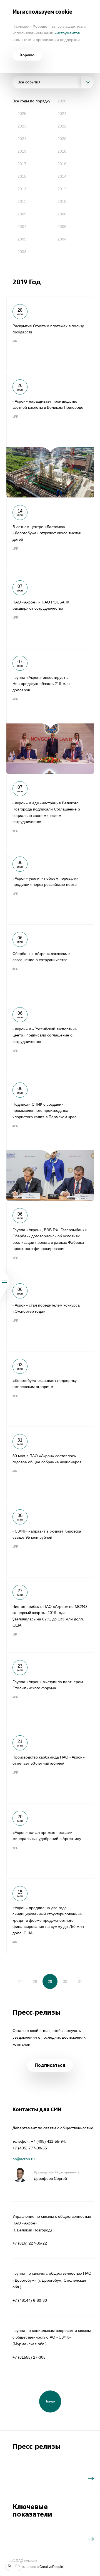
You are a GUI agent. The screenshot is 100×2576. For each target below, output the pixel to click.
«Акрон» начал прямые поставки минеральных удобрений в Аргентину (50, 1841)
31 (80, 1981)
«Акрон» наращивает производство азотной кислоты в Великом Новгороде (50, 435)
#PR (15, 417)
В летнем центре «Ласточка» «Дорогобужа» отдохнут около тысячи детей (50, 535)
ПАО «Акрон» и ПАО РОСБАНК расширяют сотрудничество (50, 610)
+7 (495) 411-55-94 (48, 2141)
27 (20, 1981)
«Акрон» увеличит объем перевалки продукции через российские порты (50, 887)
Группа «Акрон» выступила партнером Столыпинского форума (50, 1690)
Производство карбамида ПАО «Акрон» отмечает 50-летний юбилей (50, 1766)
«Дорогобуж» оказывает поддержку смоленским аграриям (50, 1389)
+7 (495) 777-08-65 (30, 2148)
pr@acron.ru (24, 2159)
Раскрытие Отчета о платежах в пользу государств (50, 334)
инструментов (67, 33)
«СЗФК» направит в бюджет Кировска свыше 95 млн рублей (50, 1540)
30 (65, 1981)
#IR (15, 341)
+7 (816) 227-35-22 (30, 2243)
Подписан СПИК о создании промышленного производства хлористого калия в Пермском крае (50, 1138)
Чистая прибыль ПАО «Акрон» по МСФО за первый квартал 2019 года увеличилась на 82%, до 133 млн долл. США (50, 1615)
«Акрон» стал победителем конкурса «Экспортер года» (50, 1314)
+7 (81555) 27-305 (29, 2357)
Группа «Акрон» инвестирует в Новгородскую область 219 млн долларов (50, 711)
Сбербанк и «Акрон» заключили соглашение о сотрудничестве (50, 962)
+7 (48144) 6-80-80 (30, 2300)
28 (35, 1981)
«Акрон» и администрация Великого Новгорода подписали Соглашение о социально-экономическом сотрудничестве (50, 811)
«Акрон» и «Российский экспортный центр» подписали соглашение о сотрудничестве (50, 1037)
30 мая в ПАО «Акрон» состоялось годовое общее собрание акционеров (50, 1464)
